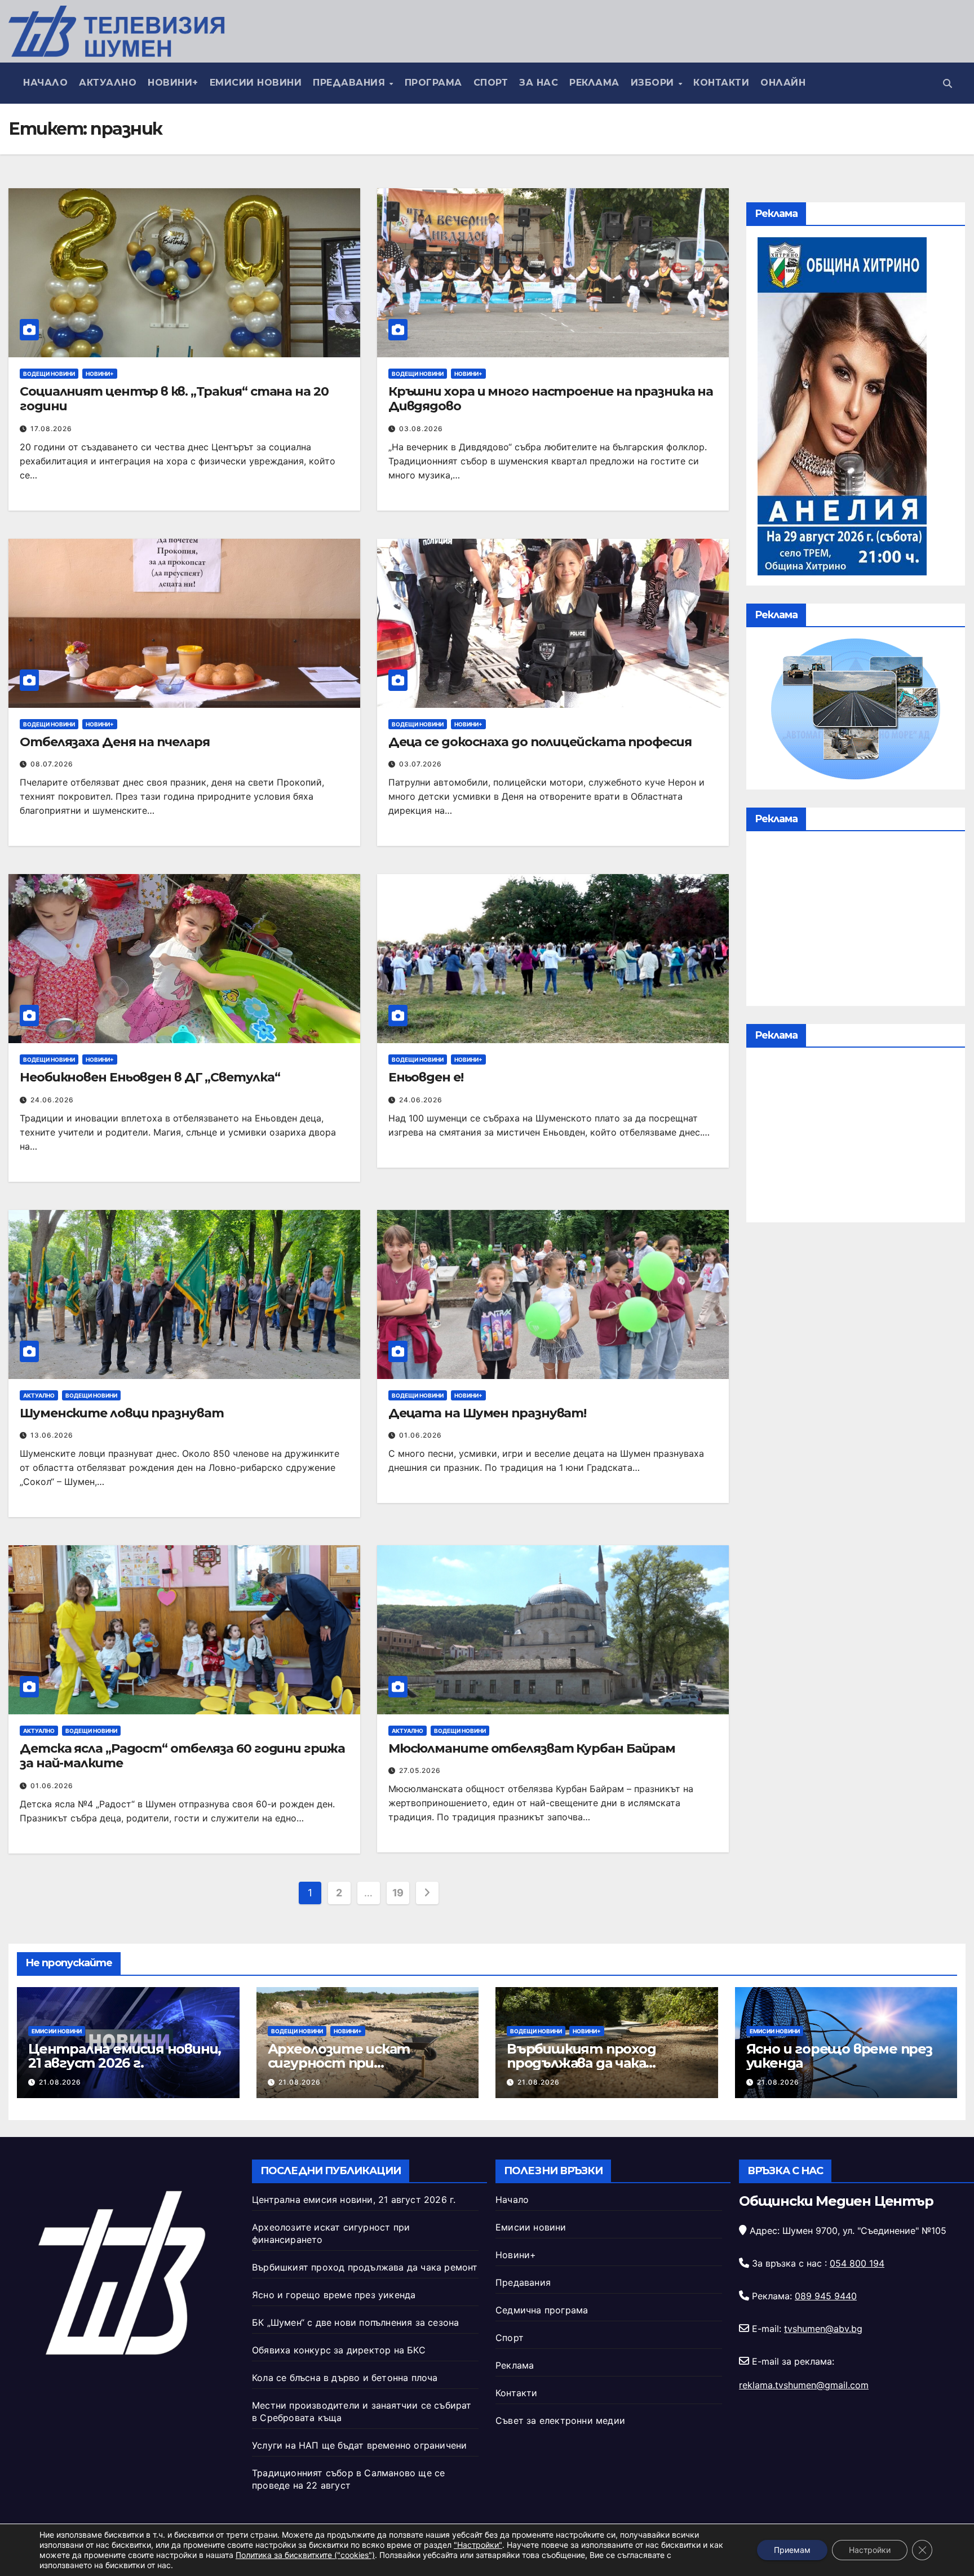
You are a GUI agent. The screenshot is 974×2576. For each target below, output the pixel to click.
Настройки (870, 2550)
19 (398, 1893)
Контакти (721, 83)
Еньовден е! (426, 1077)
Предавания (351, 83)
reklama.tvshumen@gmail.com (804, 2385)
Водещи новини (49, 374)
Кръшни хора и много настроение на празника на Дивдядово (551, 399)
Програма (433, 83)
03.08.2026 (421, 429)
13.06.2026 (52, 1435)
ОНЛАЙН (783, 83)
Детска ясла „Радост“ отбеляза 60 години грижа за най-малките (182, 1756)
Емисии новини (256, 83)
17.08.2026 (51, 429)
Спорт (491, 83)
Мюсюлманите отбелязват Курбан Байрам (532, 1748)
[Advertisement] (856, 921)
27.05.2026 (420, 1770)
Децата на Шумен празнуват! (487, 1413)
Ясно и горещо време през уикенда (839, 2056)
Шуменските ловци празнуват (121, 1413)
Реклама (594, 83)
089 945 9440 (826, 2296)
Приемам (792, 2550)
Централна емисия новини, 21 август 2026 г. (125, 2056)
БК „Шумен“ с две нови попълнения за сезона (355, 2322)
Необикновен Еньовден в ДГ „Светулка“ (150, 1077)
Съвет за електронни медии (560, 2420)
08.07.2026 (52, 764)
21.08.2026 (60, 2082)
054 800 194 (857, 2263)
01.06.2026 (420, 1435)
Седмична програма (542, 2310)
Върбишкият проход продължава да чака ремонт (581, 2063)
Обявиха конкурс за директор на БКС (339, 2350)
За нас (539, 83)
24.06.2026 (52, 1100)
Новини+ (173, 83)
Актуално (108, 83)
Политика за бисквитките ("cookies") (305, 2555)
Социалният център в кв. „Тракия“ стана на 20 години (174, 399)
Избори (654, 83)
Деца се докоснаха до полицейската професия (540, 742)
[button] (948, 83)
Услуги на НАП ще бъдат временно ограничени (359, 2445)
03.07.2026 (420, 764)
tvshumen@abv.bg (823, 2329)
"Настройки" (478, 2545)
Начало (45, 83)
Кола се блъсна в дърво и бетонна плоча (345, 2378)
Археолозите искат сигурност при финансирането (339, 2063)
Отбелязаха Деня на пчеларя (114, 742)
